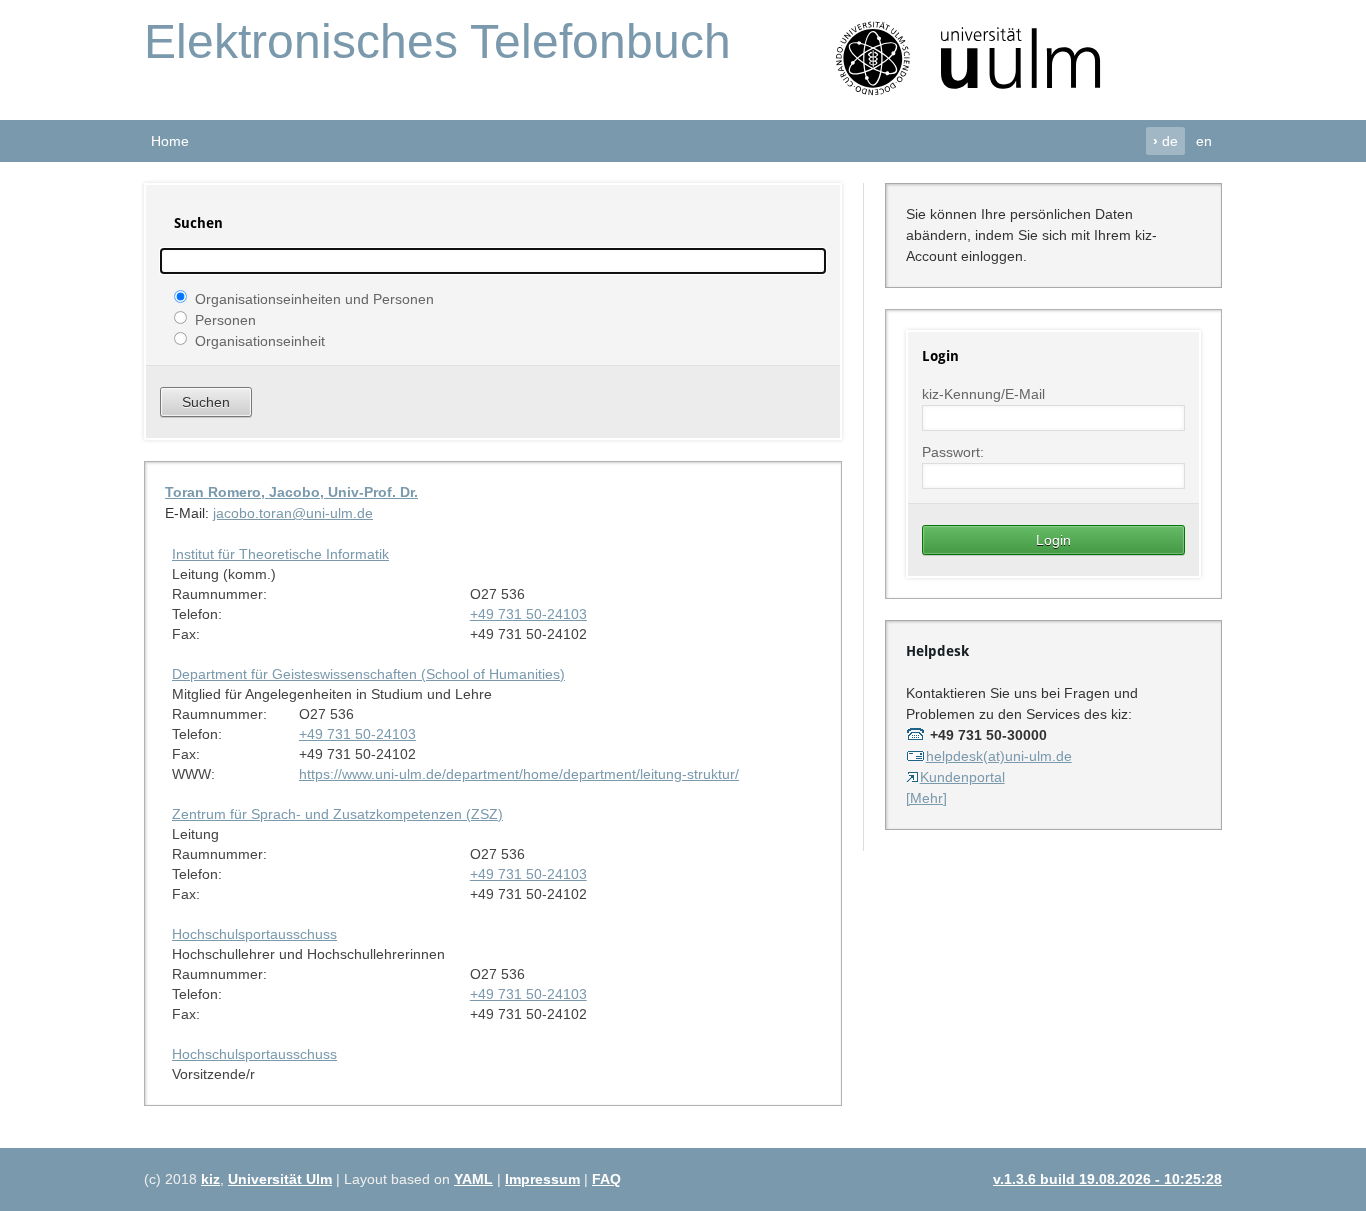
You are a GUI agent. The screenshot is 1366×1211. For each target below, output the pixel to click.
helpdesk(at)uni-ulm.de (999, 756)
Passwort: (953, 452)
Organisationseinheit (260, 340)
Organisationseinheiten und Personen (314, 298)
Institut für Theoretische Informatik (280, 554)
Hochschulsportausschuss (254, 934)
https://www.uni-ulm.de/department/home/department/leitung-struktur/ (519, 774)
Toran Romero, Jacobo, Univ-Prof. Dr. (291, 492)
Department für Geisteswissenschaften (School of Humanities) (368, 674)
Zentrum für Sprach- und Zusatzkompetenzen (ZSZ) (337, 814)
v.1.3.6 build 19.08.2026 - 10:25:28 (1107, 1179)
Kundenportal (962, 777)
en (1204, 141)
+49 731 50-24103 (528, 614)
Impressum (542, 1179)
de (1165, 141)
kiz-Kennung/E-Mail (983, 394)
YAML (473, 1179)
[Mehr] (926, 798)
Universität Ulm (280, 1179)
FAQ (606, 1179)
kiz (210, 1179)
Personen (225, 319)
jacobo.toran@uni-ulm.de (293, 513)
